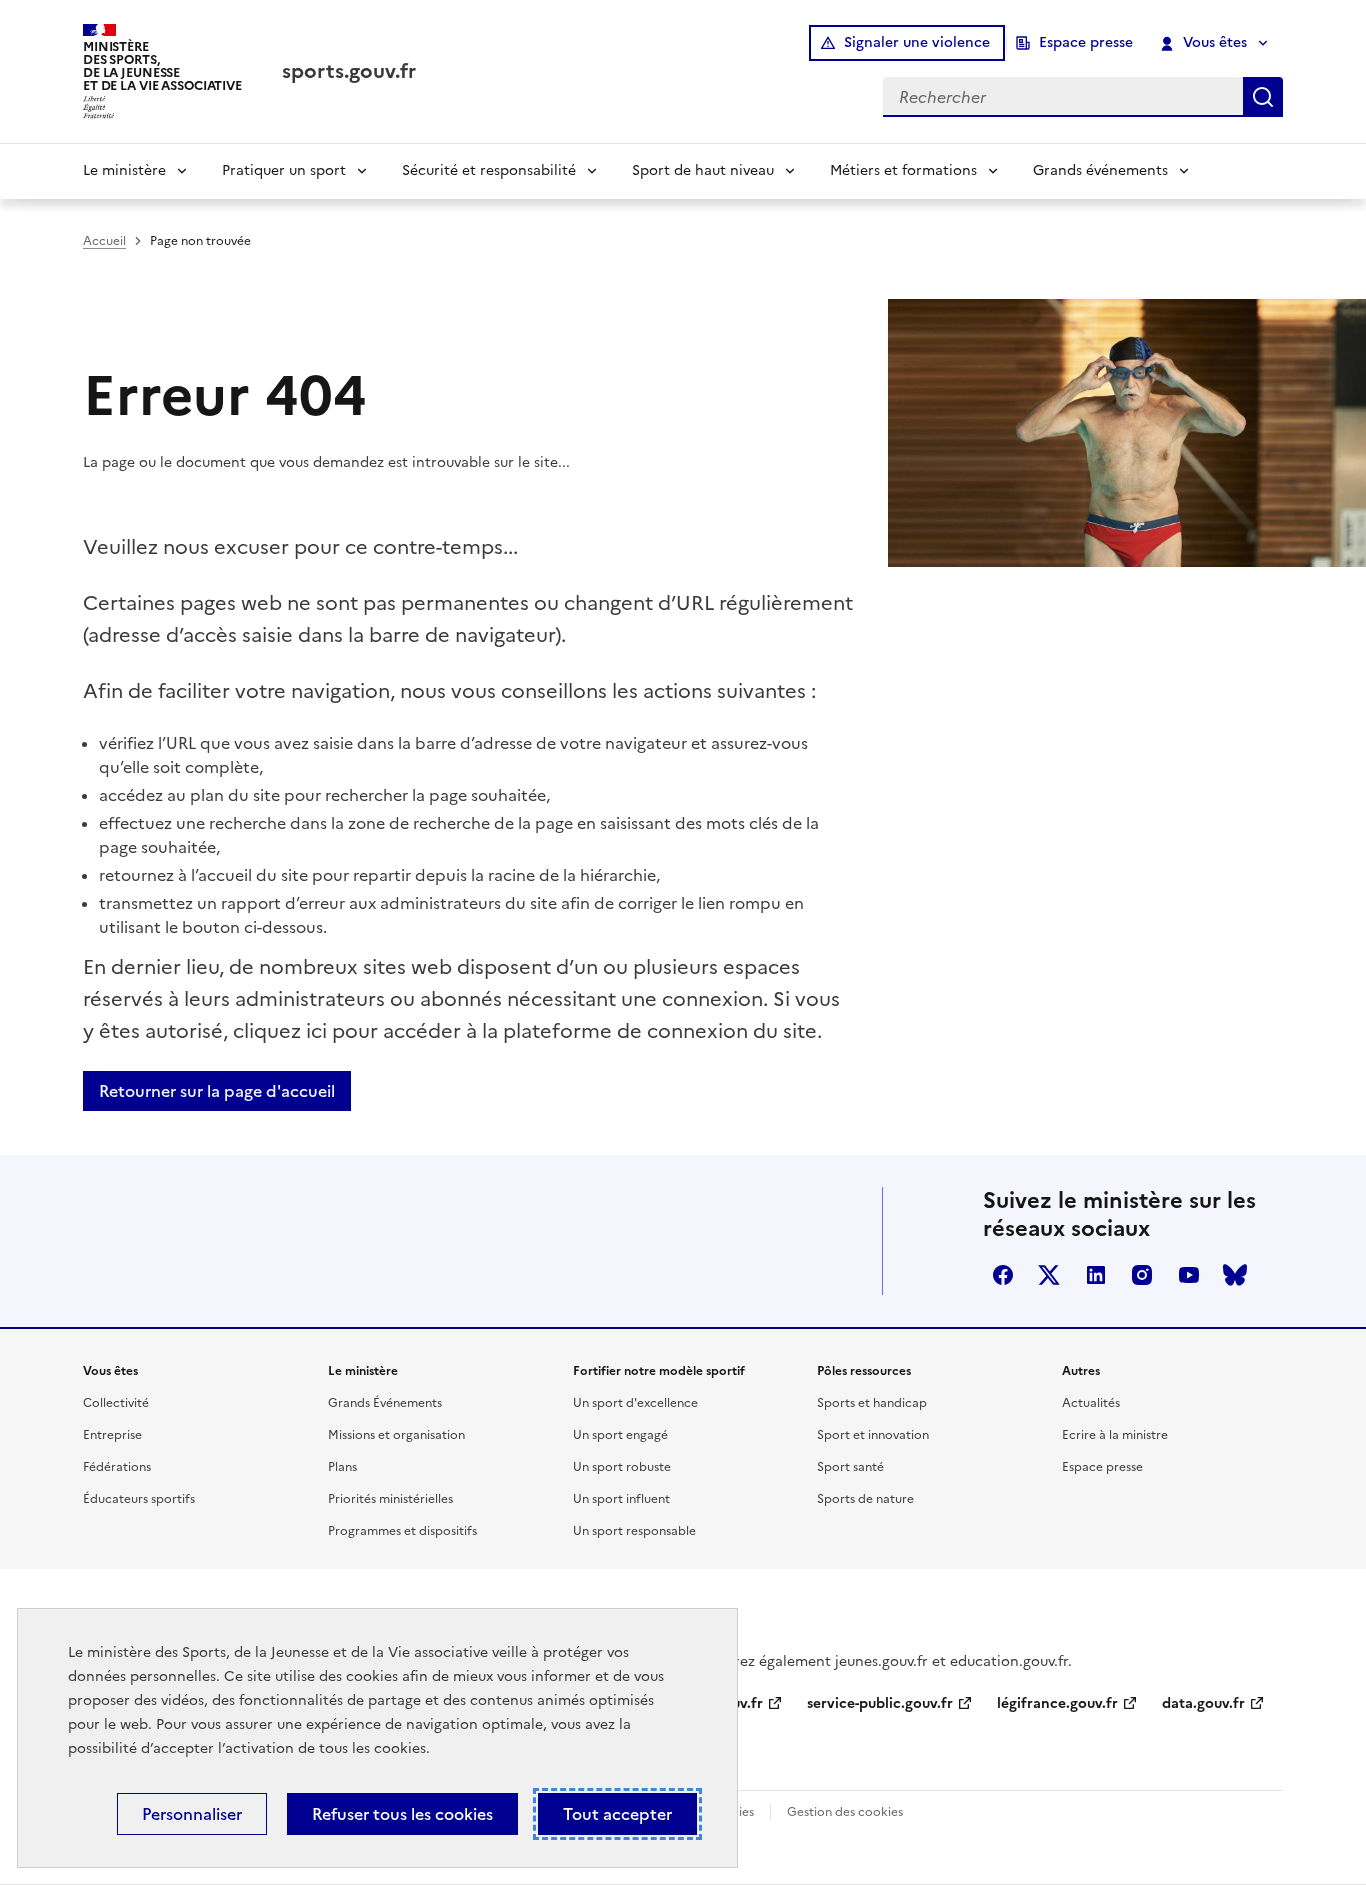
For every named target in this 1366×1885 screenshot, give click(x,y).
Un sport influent (621, 1499)
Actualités (1091, 1403)
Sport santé (850, 1467)
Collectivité (116, 1403)
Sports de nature (865, 1499)
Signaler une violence (917, 42)
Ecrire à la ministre (1115, 1435)
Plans (342, 1467)
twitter (1049, 1275)
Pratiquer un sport (284, 170)
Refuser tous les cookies (402, 1814)
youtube (1189, 1275)
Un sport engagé (620, 1435)
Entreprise (112, 1435)
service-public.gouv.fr (880, 1703)
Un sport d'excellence (635, 1403)
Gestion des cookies (845, 1812)
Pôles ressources (864, 1371)
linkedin (1096, 1275)
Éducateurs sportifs (139, 1499)
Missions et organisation (396, 1435)
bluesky (1235, 1275)
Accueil (104, 241)
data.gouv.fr (1203, 1703)
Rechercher (1263, 97)
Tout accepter (617, 1814)
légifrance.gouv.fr (1057, 1703)
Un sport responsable (634, 1531)
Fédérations (117, 1467)
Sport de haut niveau (703, 170)
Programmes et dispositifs (402, 1531)
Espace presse (1086, 42)
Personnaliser (192, 1814)
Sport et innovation (873, 1435)
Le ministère (124, 170)
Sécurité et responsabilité (489, 170)
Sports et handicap (872, 1403)
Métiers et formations (903, 170)
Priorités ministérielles (390, 1499)
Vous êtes (1215, 42)
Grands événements (1100, 170)
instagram (1142, 1275)
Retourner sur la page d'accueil (217, 1091)
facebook (1003, 1275)
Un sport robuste (622, 1467)
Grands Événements (385, 1403)
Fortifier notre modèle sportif (659, 1371)
